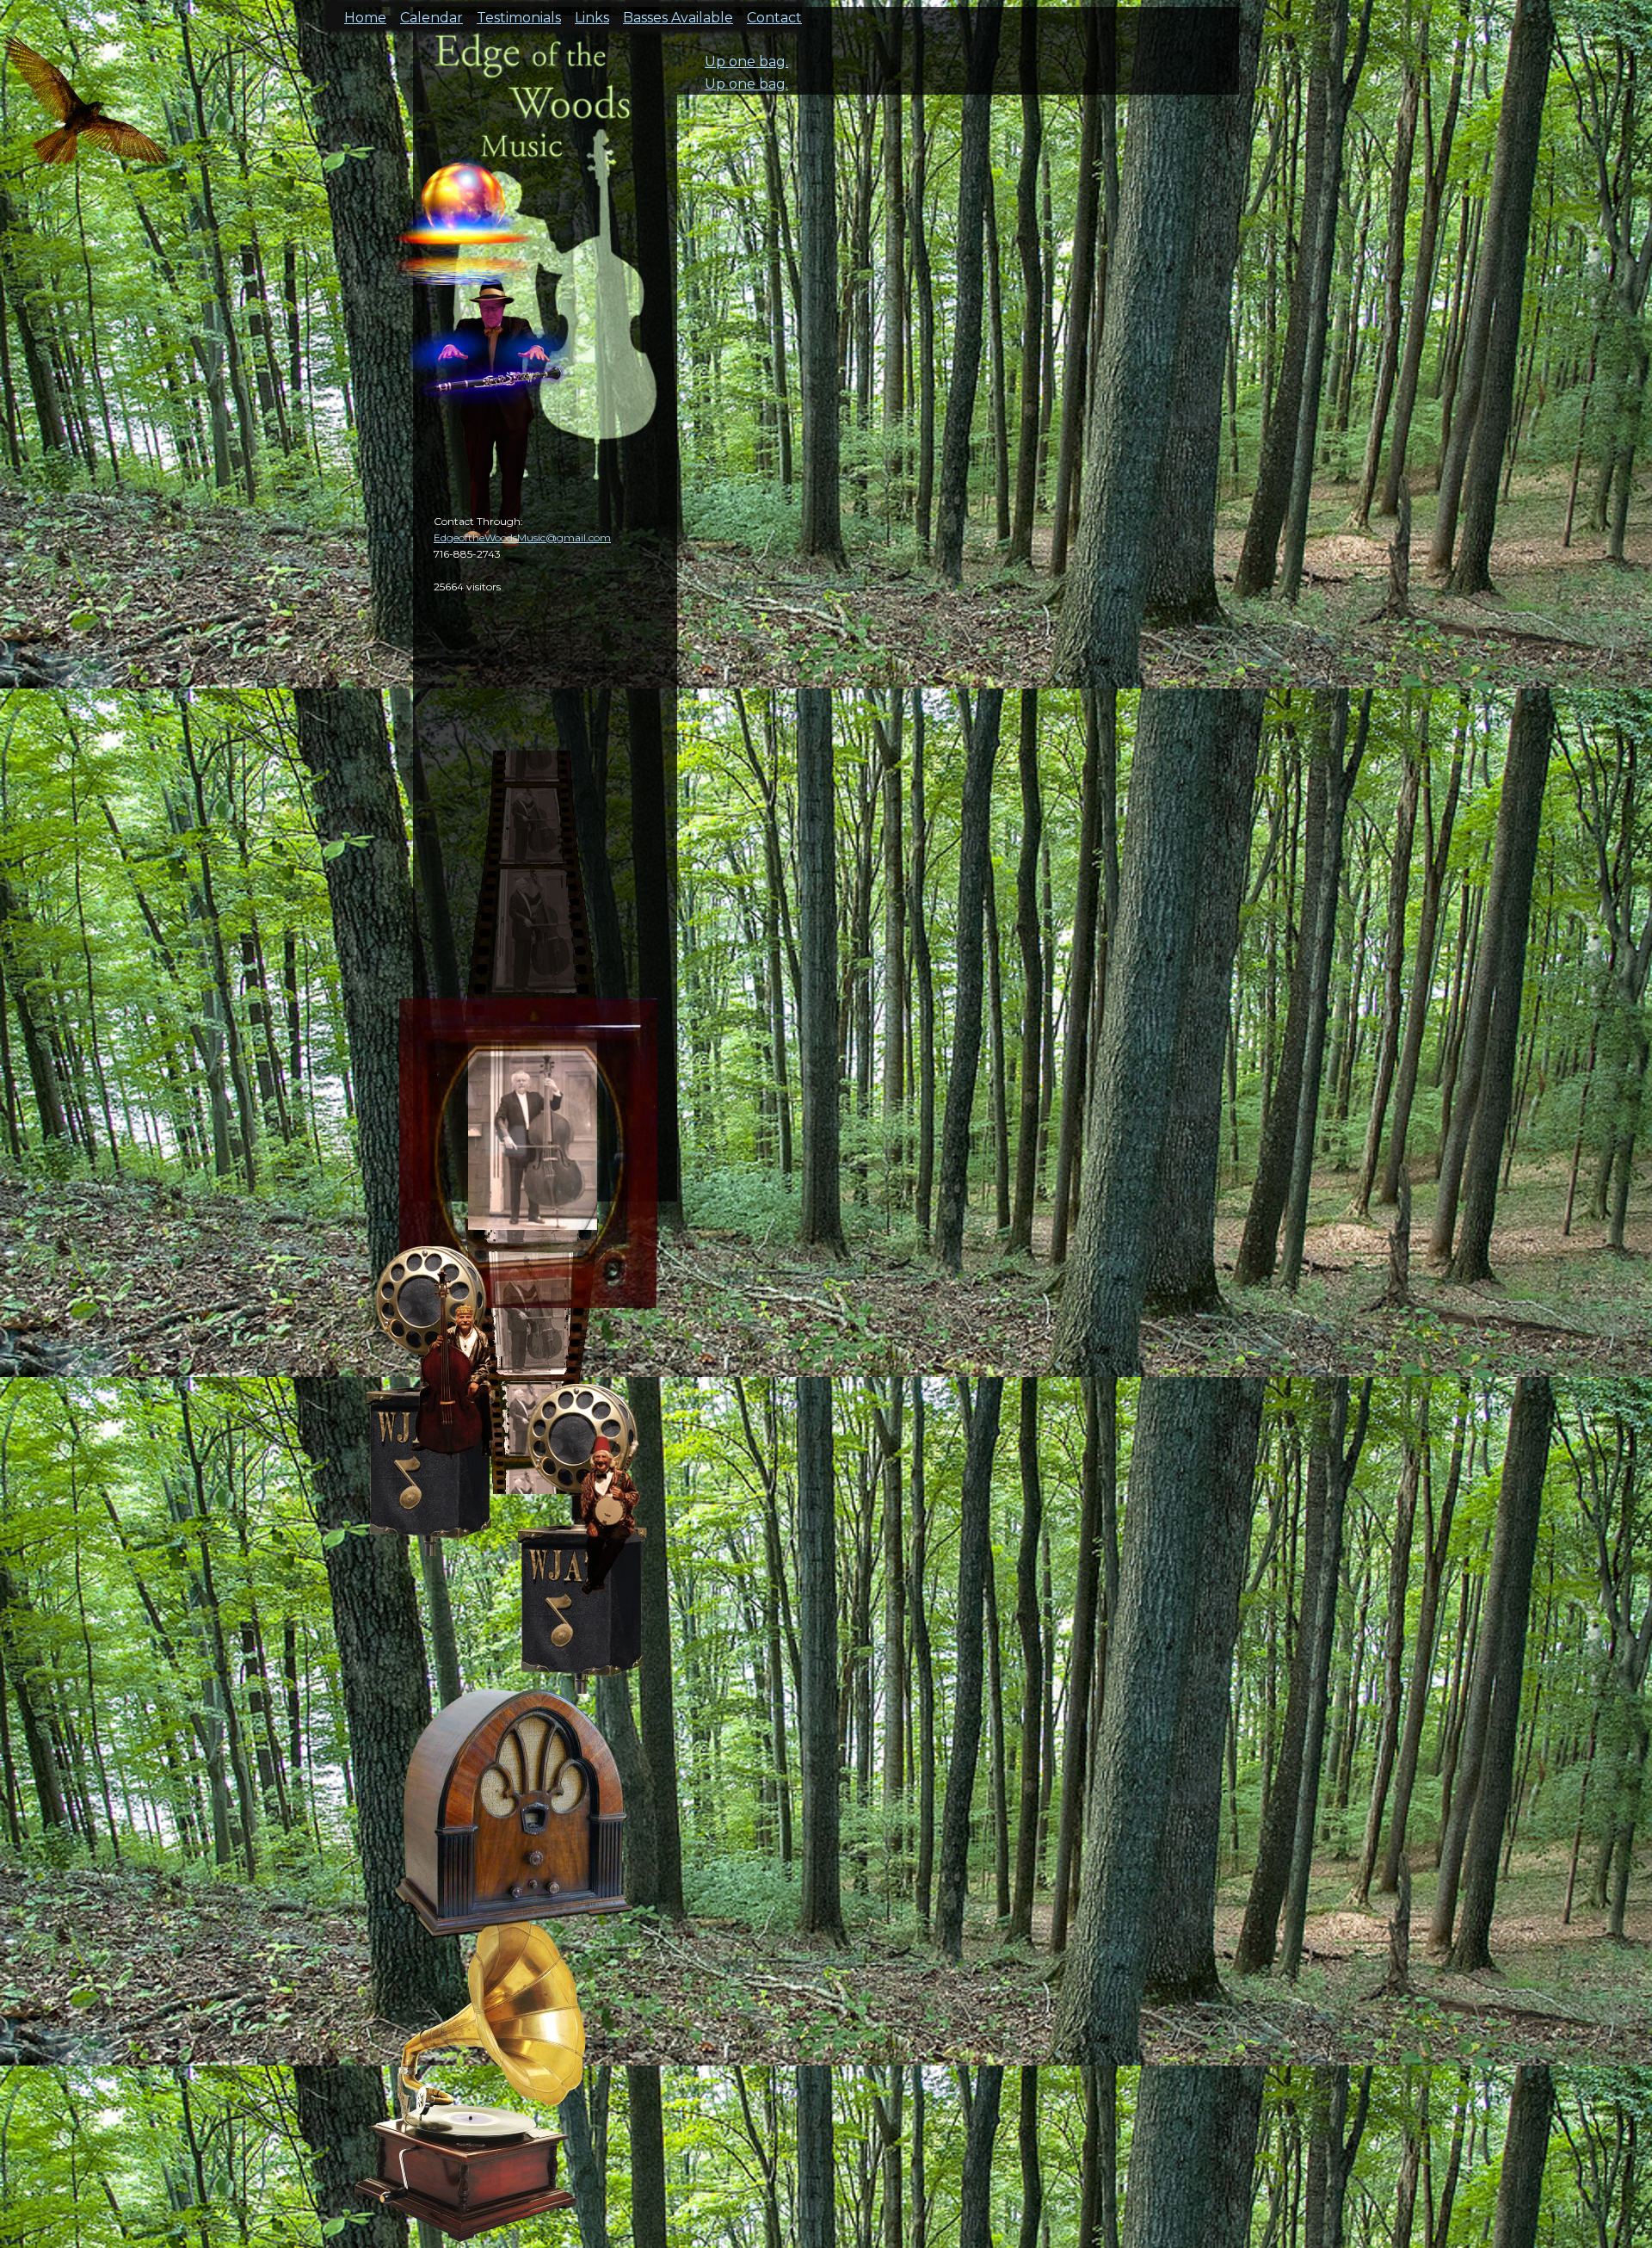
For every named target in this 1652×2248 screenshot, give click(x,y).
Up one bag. (746, 62)
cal (86, 112)
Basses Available (678, 12)
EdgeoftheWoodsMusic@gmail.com (522, 537)
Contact (774, 12)
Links (592, 12)
